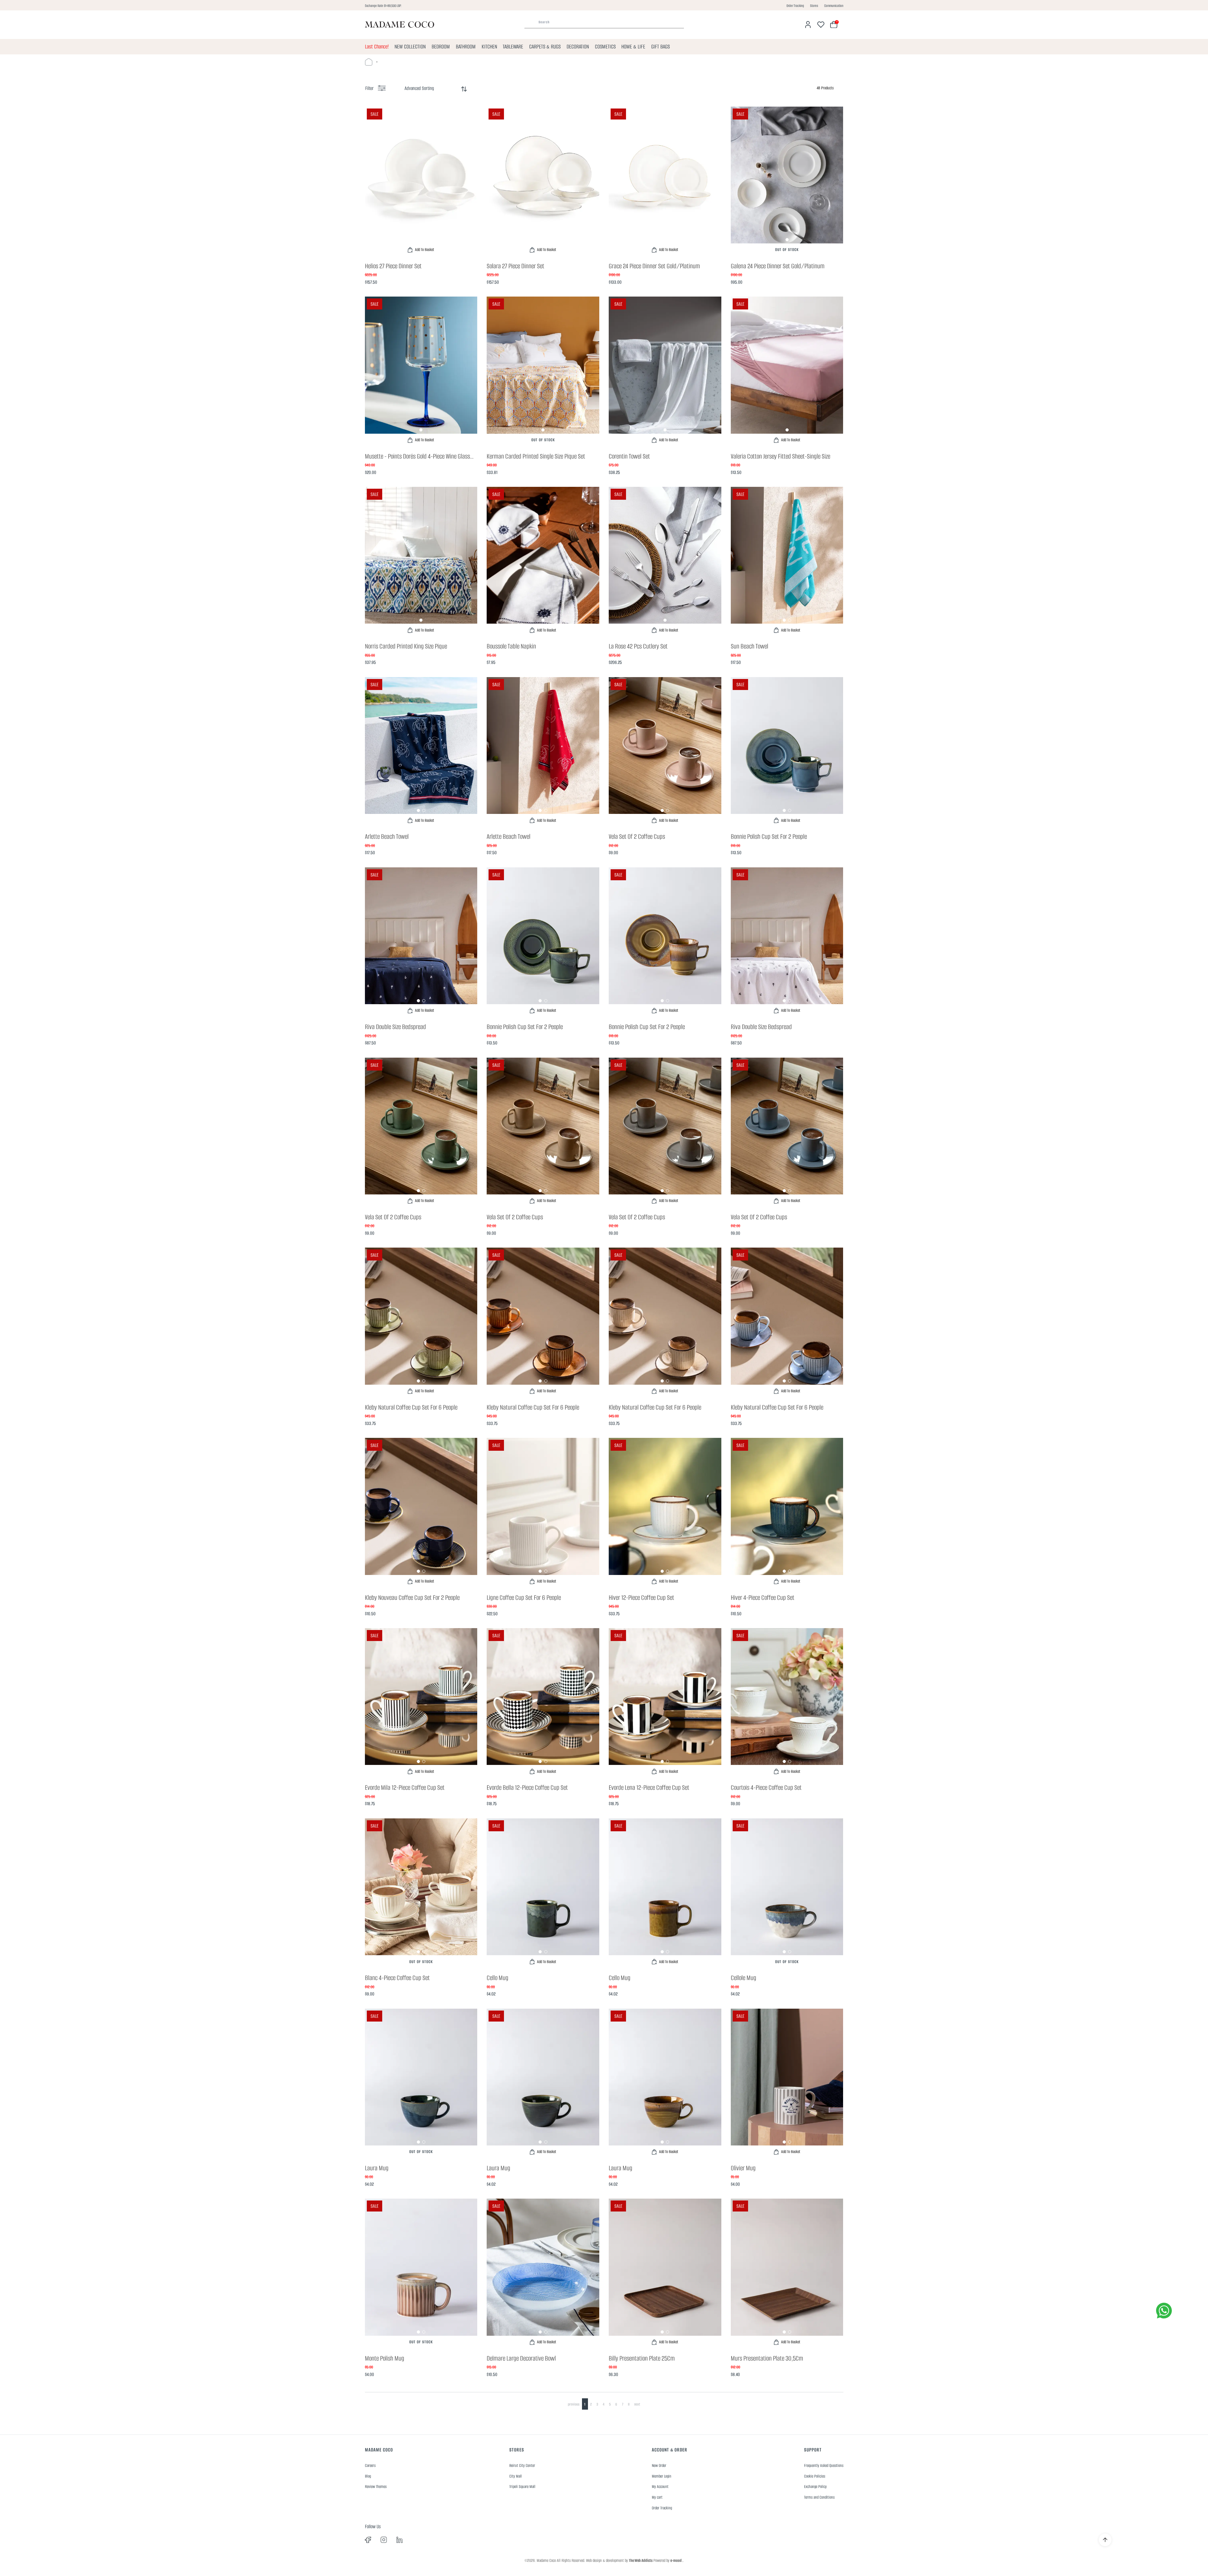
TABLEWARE (513, 47)
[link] (421, 182)
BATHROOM (466, 47)
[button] (421, 240)
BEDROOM (441, 47)
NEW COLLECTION (410, 47)
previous (574, 2404)
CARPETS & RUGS (545, 47)
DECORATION (578, 47)
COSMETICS (605, 47)
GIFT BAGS (660, 47)
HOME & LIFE (633, 47)
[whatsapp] (1164, 2311)
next (637, 2404)
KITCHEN (489, 47)
